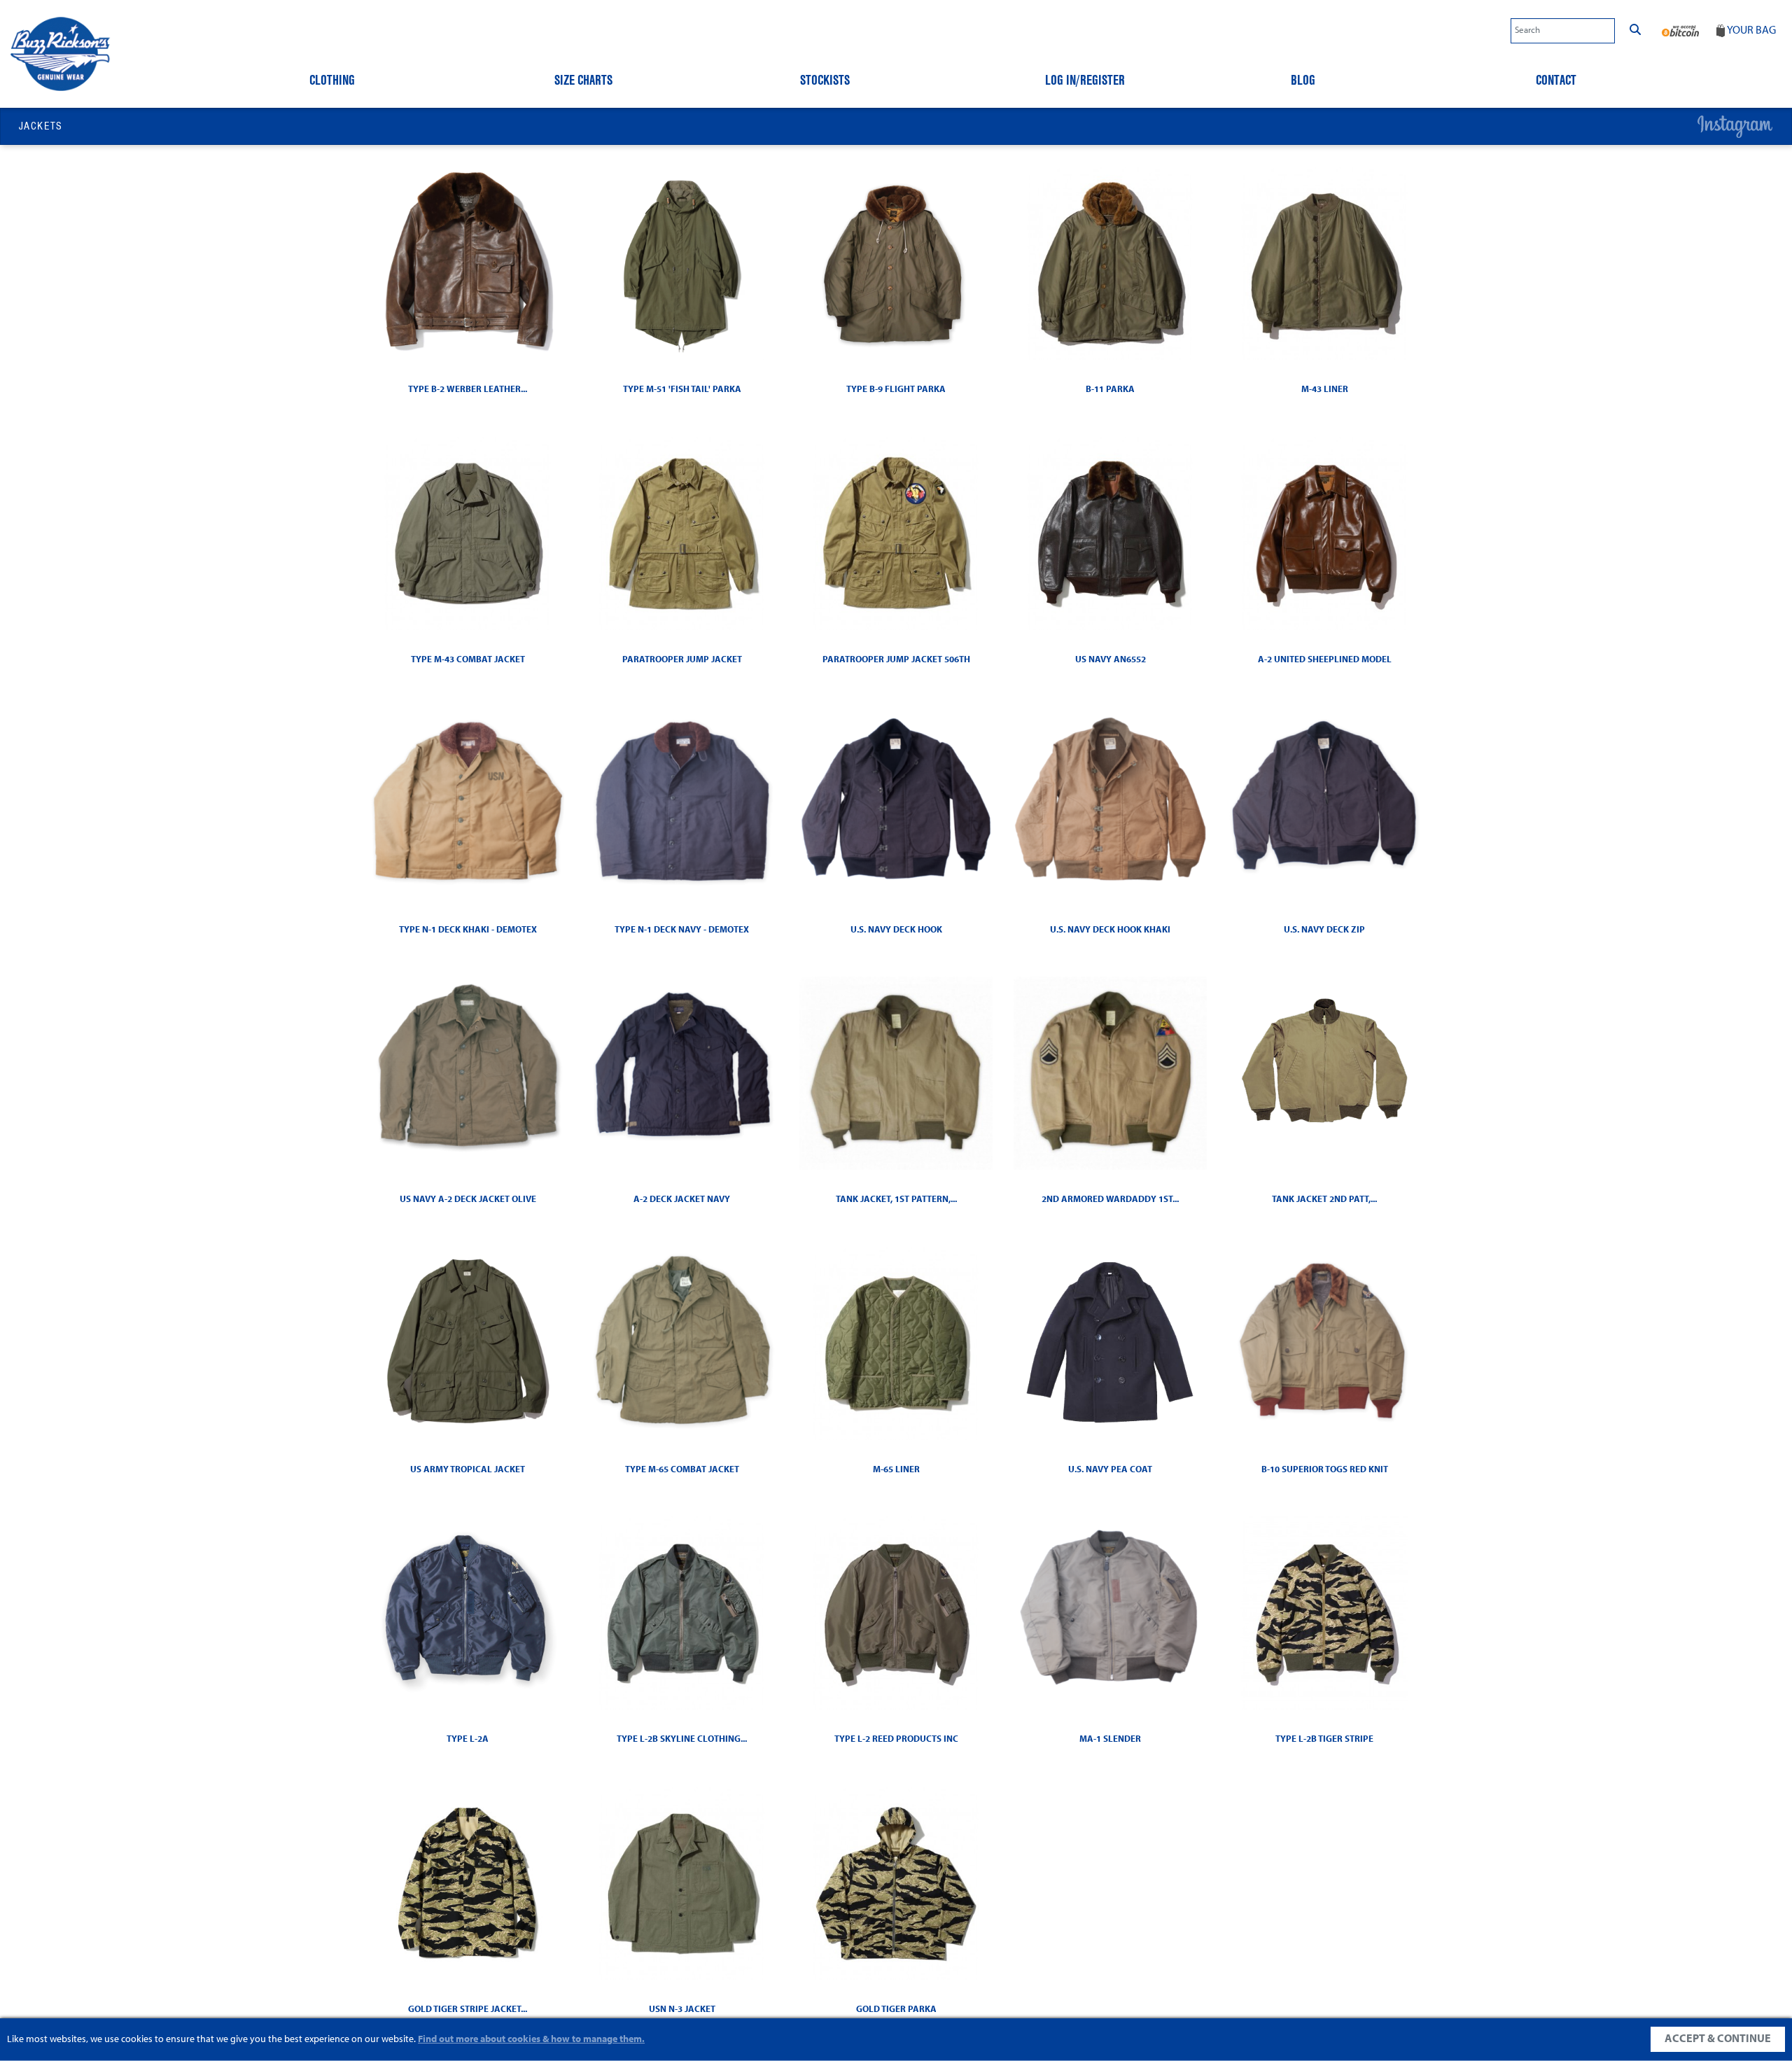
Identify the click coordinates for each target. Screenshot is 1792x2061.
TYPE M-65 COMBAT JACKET (682, 1470)
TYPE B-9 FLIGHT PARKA (896, 390)
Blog (1303, 80)
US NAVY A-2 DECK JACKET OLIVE (468, 1200)
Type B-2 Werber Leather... (468, 390)
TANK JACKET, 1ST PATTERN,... (896, 1200)
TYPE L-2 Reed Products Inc (896, 1739)
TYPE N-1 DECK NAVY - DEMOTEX (682, 930)
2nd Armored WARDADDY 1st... (1110, 1200)
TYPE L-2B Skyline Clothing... (682, 1739)
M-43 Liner (1325, 390)
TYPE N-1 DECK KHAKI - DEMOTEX (468, 930)
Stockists (825, 80)
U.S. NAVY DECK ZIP (1324, 930)
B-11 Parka (1110, 390)
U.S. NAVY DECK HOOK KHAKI (1110, 930)
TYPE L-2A (468, 1739)
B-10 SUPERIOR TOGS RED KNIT (1325, 1470)
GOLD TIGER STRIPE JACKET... (468, 2010)
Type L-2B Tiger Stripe (1324, 1739)
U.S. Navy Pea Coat (1110, 1470)
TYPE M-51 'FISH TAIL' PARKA (682, 390)
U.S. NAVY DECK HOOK (896, 930)
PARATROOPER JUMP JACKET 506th (896, 660)
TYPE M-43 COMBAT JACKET (468, 660)
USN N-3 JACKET (682, 2010)
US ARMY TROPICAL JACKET (468, 1470)
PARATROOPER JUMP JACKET (682, 660)
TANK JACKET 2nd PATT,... (1324, 1200)
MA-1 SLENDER (1110, 1739)
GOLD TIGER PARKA (896, 2010)
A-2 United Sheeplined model (1325, 660)
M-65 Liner (896, 1470)
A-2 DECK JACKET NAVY (682, 1200)
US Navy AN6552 (1111, 660)
